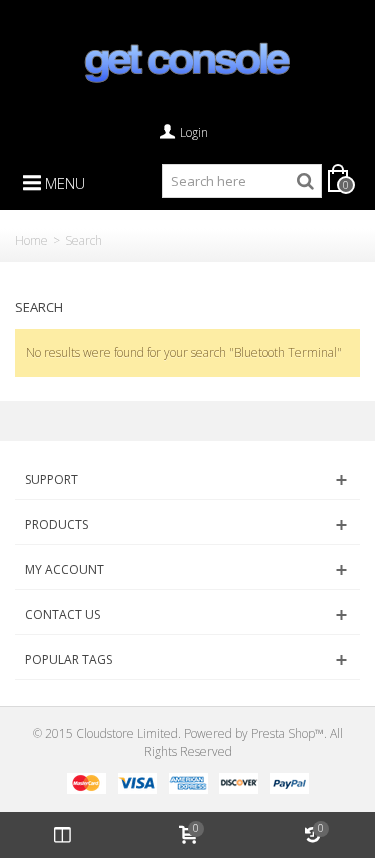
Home (31, 240)
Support (51, 479)
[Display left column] (62, 835)
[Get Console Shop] (188, 62)
